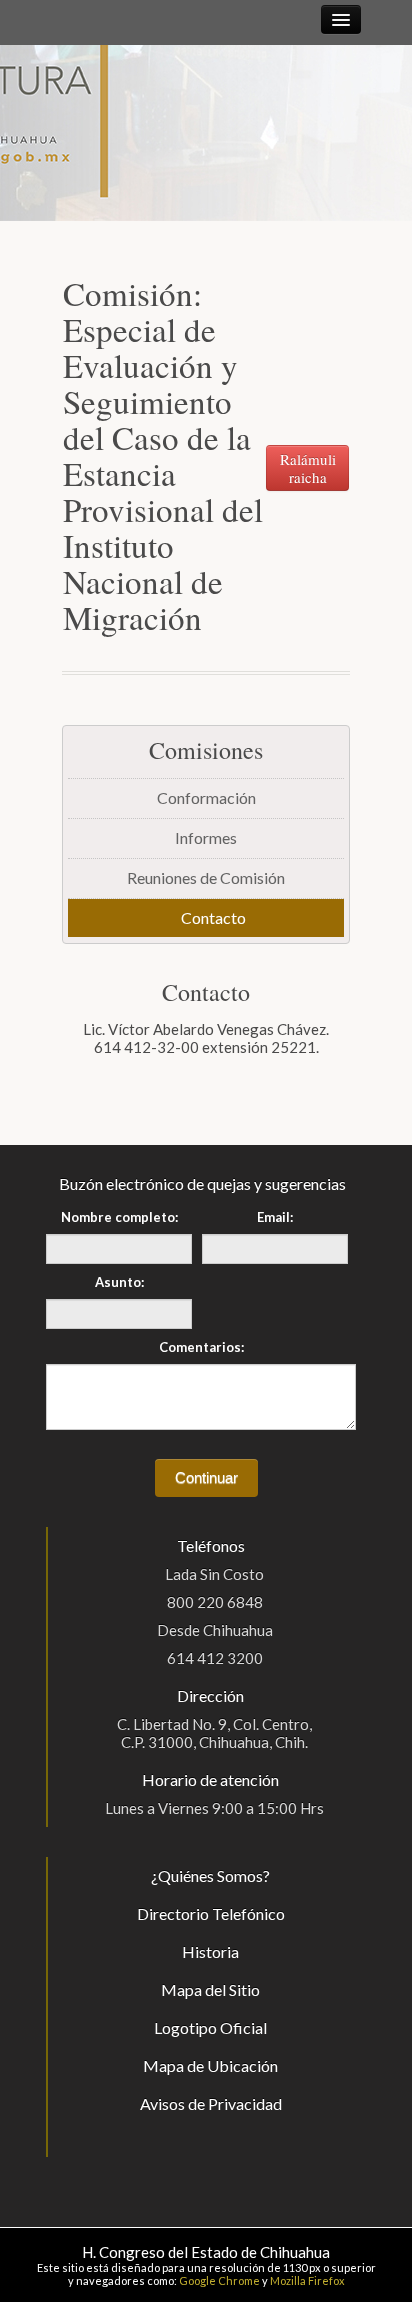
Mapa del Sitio (210, 1989)
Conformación (206, 797)
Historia (210, 1951)
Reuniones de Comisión (206, 877)
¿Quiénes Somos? (210, 1875)
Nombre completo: (119, 1217)
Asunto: (119, 1282)
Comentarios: (201, 1347)
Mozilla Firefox (307, 2280)
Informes (206, 837)
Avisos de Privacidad (211, 2103)
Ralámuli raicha (308, 468)
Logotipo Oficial (210, 2027)
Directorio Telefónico (211, 1913)
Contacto (213, 917)
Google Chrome (219, 2280)
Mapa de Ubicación (210, 2065)
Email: (275, 1217)
